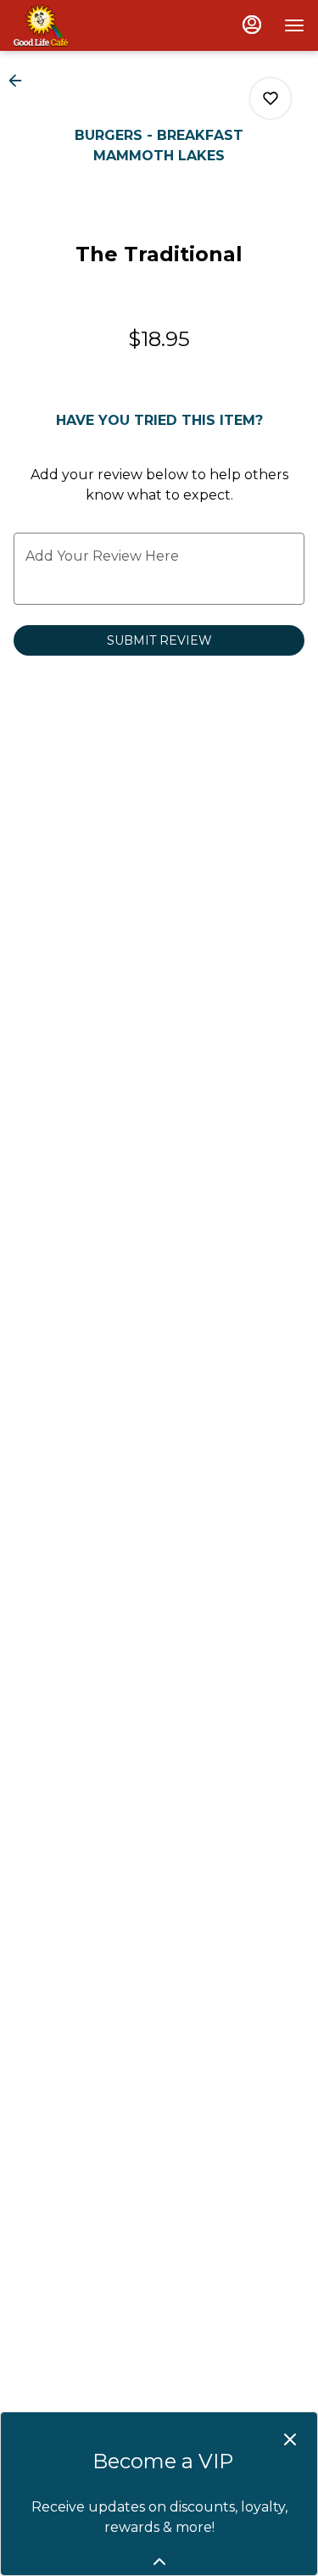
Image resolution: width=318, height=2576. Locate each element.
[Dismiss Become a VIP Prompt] (290, 2439)
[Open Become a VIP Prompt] (159, 2562)
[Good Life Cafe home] (90, 25)
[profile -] (252, 25)
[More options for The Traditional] (271, 98)
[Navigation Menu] (294, 25)
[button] (20, 81)
